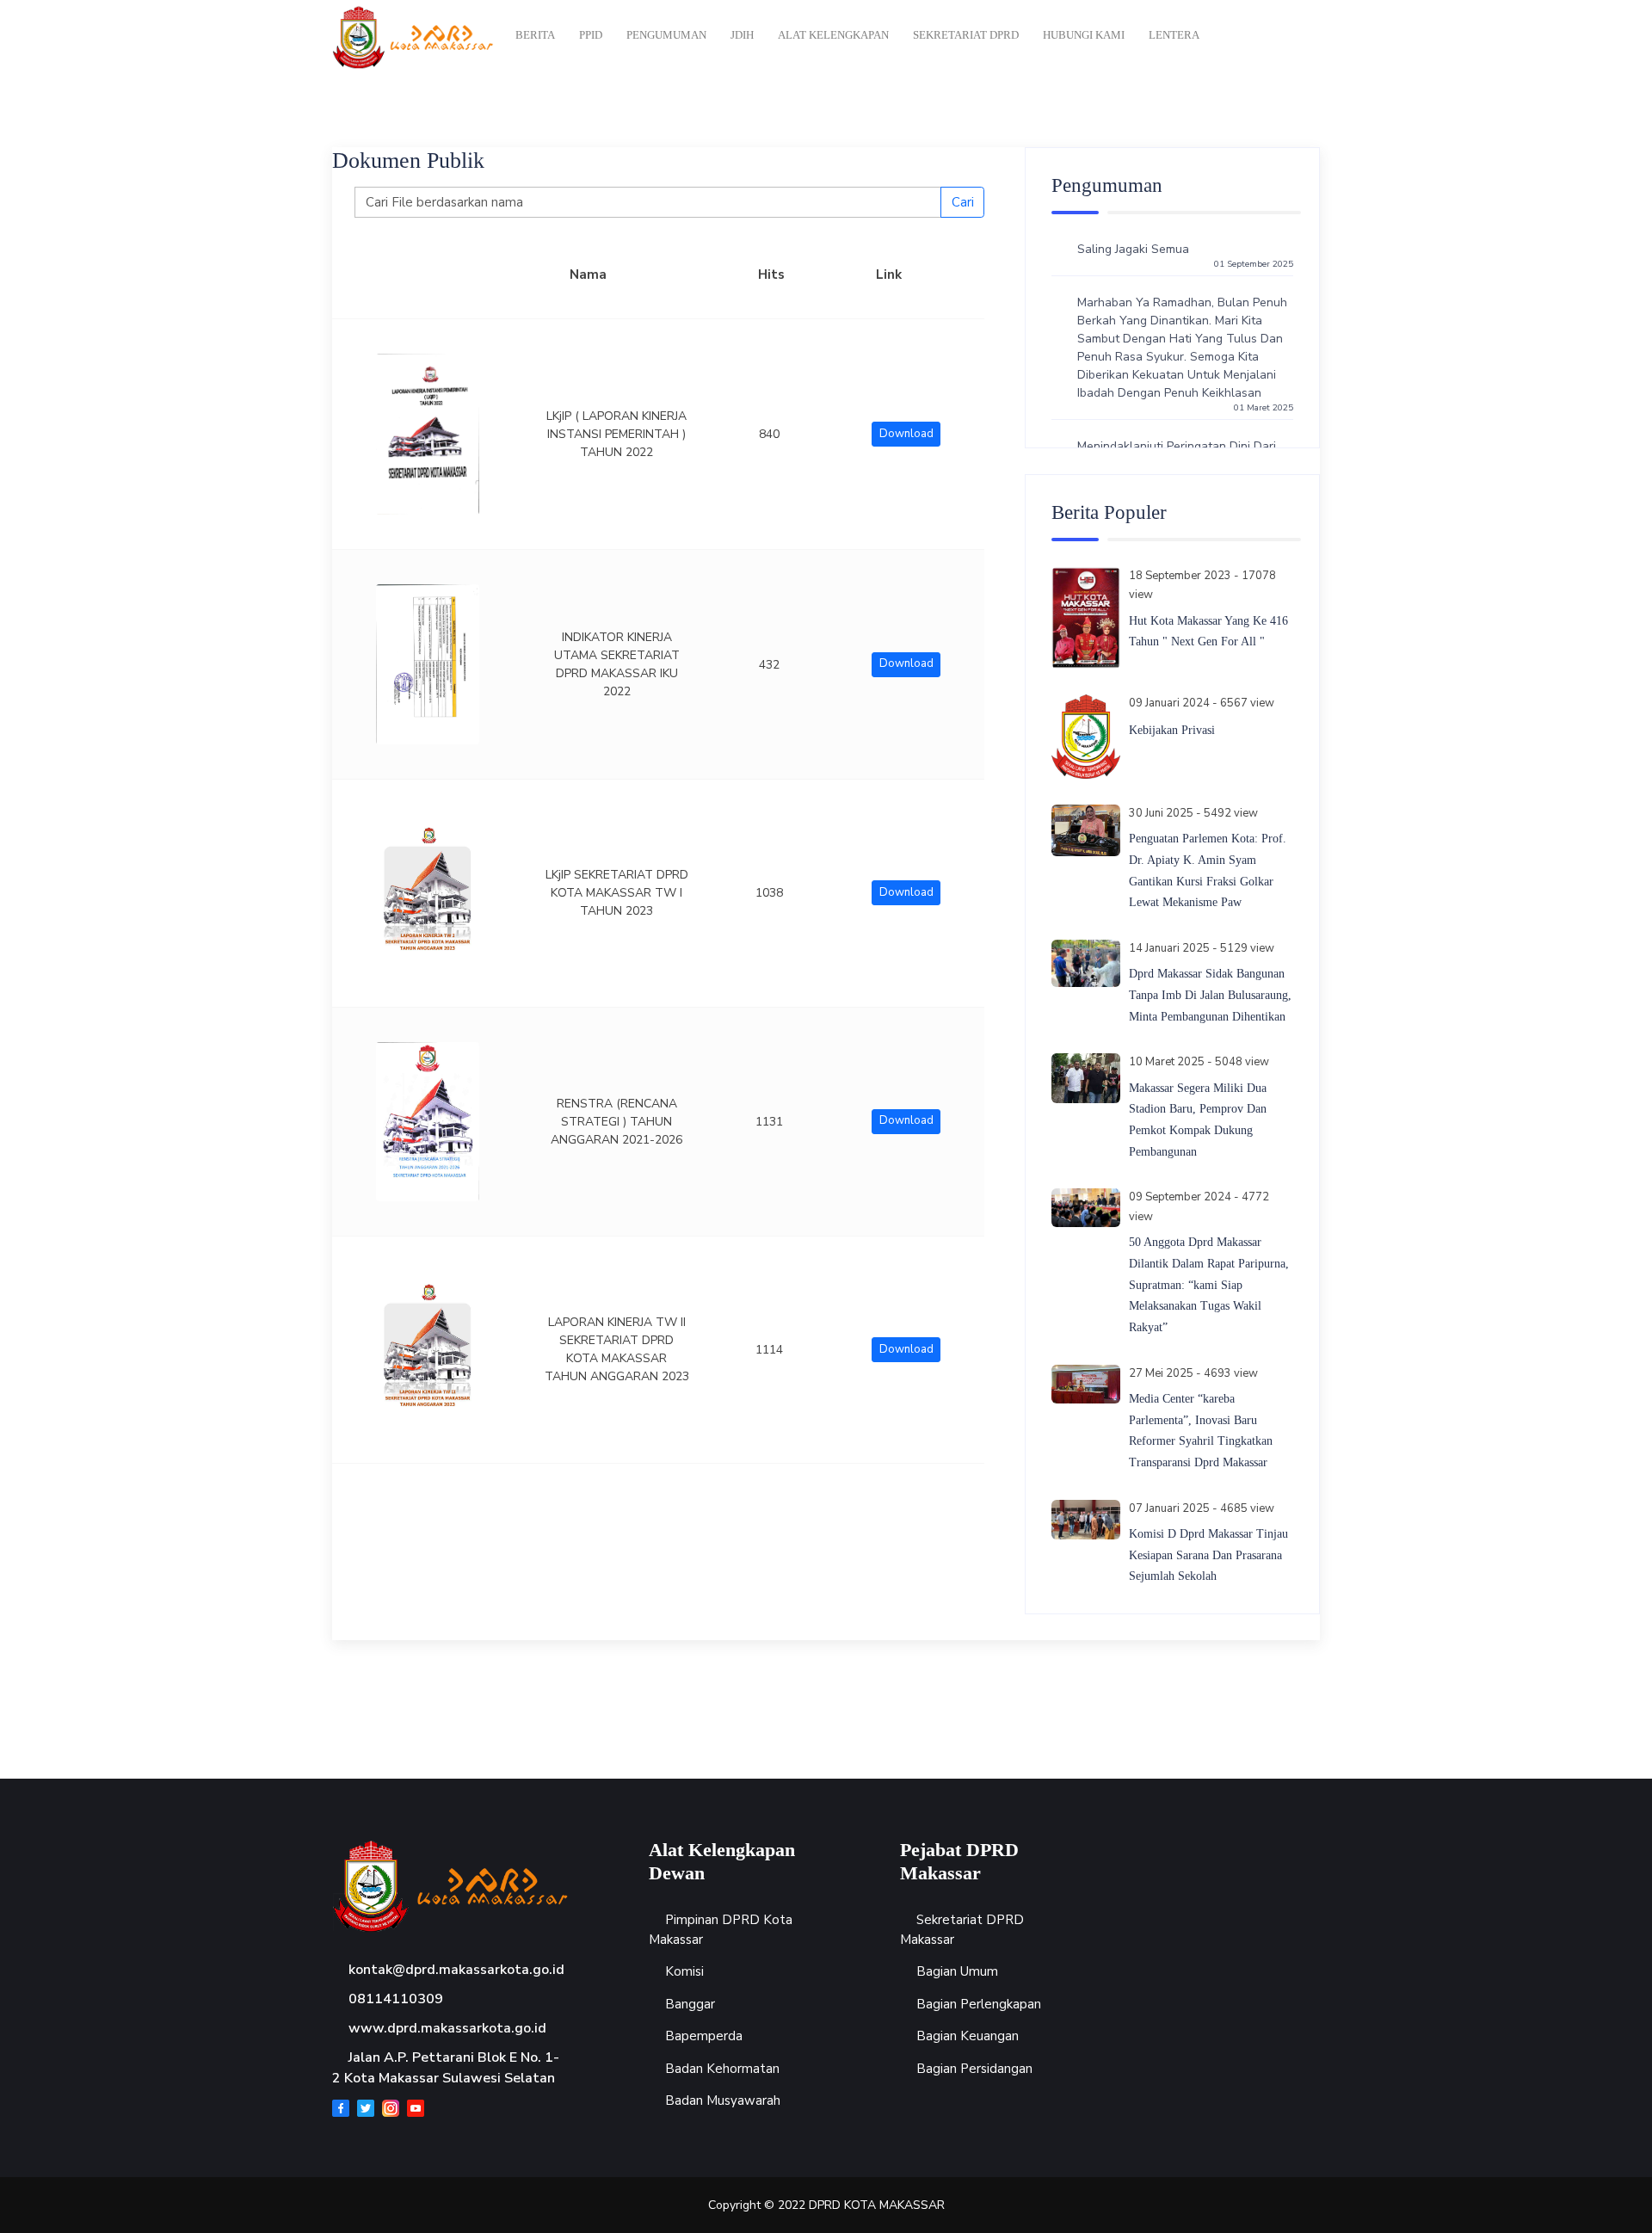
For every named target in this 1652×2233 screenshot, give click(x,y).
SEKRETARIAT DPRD (966, 35)
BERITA (535, 35)
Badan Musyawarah (723, 2100)
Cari (963, 202)
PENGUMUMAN (666, 35)
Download (906, 434)
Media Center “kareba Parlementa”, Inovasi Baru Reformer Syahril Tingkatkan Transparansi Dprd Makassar (1201, 1431)
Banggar (690, 2004)
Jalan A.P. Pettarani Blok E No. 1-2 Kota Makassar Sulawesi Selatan (446, 2068)
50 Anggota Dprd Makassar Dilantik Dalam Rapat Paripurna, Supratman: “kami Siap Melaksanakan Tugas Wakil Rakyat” (1209, 1285)
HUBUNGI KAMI (1084, 35)
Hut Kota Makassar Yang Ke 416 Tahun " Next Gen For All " (1208, 632)
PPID (591, 35)
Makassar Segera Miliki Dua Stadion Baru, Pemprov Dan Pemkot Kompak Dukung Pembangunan (1198, 1120)
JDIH (742, 35)
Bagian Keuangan (968, 2036)
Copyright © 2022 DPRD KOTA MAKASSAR (826, 2205)
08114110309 (396, 1999)
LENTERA (1174, 35)
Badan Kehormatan (722, 2069)
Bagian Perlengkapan (979, 2004)
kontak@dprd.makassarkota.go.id (456, 1970)
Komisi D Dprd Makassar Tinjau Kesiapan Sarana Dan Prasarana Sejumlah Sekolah (1208, 1555)
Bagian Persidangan (974, 2069)
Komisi (684, 1971)
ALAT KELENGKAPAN (833, 35)
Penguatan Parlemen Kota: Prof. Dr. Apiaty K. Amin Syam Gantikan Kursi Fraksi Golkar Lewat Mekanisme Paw (1208, 870)
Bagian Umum (957, 1971)
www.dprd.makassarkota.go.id (447, 2028)
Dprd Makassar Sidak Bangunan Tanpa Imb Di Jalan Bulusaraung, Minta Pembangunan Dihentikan (1210, 995)
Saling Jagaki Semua (1185, 250)
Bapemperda (704, 2036)
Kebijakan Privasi (1172, 730)
